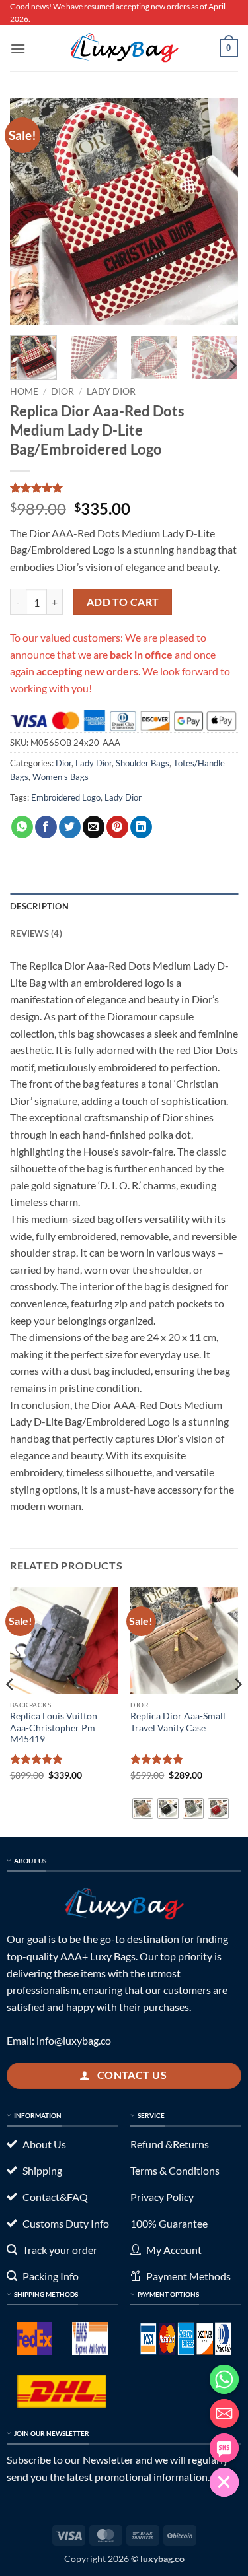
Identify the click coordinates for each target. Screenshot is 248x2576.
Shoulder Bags (143, 763)
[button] (18, 49)
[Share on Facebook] (46, 827)
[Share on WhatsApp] (22, 827)
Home (24, 391)
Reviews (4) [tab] (36, 933)
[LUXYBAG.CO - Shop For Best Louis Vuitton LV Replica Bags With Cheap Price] (124, 48)
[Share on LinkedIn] (141, 827)
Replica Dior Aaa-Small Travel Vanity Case (178, 1722)
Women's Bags (61, 777)
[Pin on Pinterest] (117, 827)
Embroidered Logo (66, 797)
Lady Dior (111, 391)
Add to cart (123, 602)
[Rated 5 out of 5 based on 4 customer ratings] (124, 488)
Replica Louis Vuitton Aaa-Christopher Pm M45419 (54, 1728)
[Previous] (31, 212)
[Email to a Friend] (94, 827)
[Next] (217, 212)
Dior (62, 391)
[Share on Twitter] (70, 827)
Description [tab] (39, 906)
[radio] (143, 1808)
